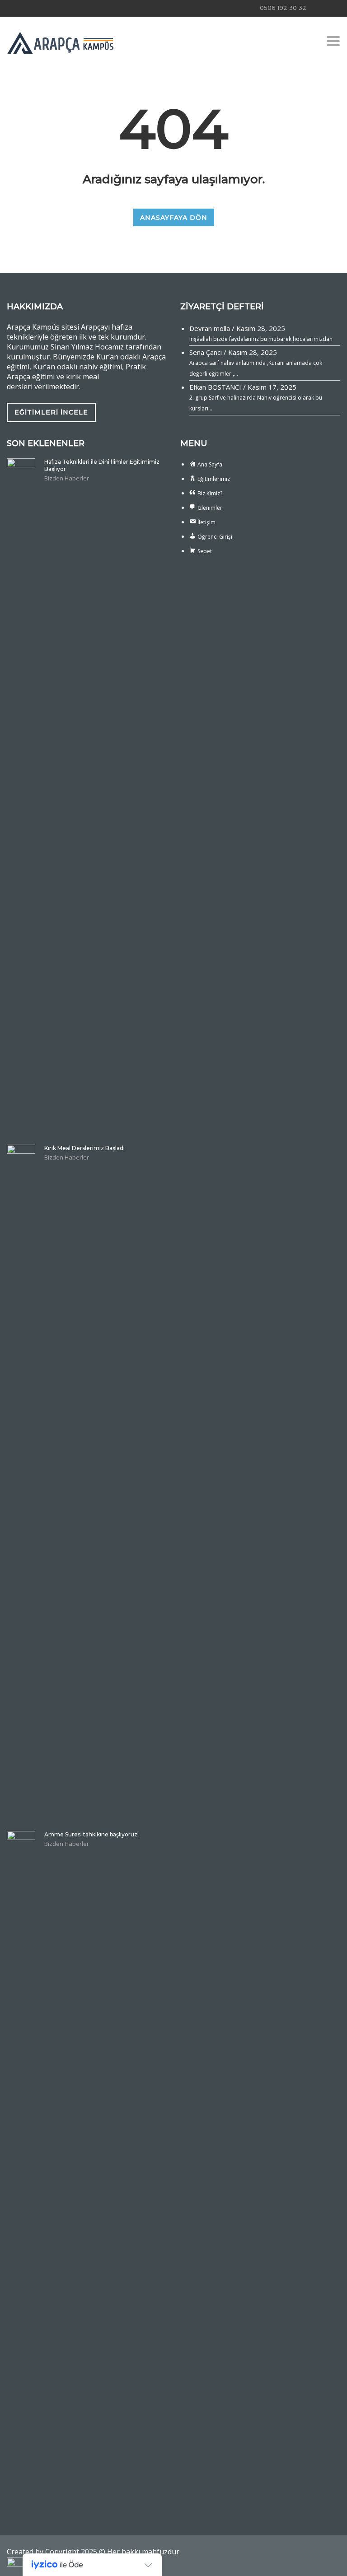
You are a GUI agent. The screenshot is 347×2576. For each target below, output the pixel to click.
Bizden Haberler (67, 478)
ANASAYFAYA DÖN (174, 218)
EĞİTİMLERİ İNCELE (51, 412)
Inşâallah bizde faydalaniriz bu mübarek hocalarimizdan (261, 339)
